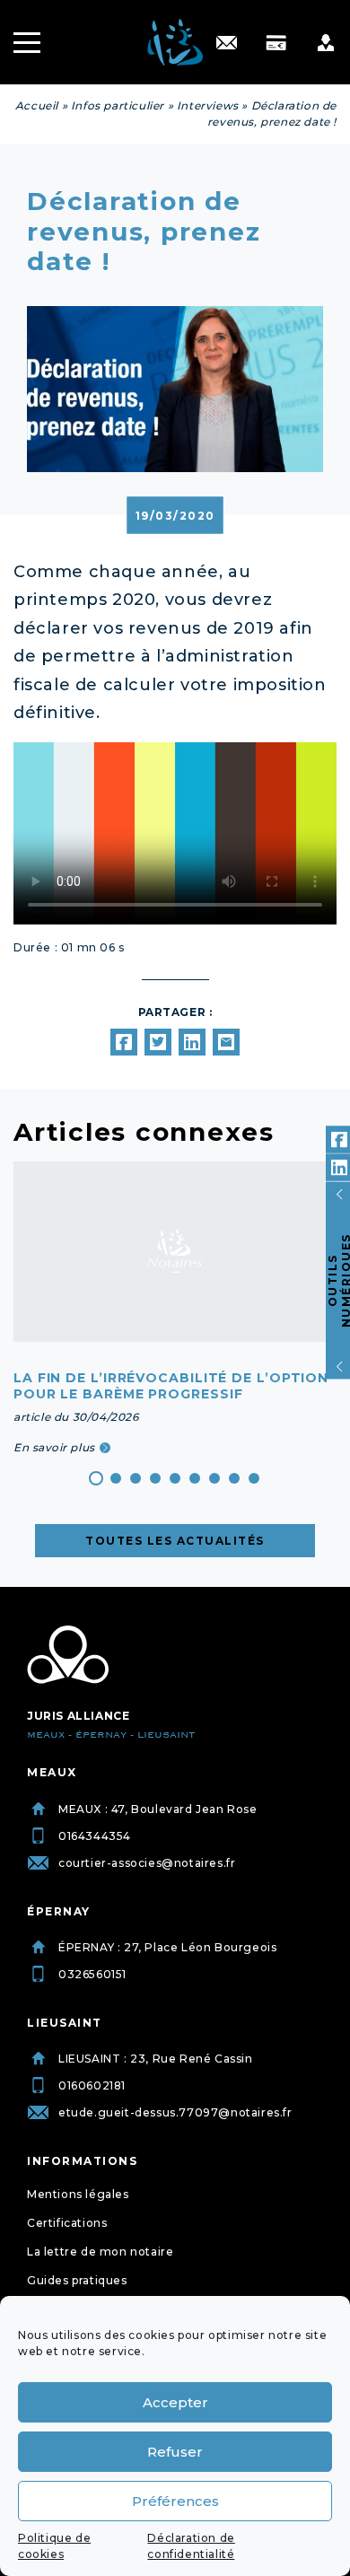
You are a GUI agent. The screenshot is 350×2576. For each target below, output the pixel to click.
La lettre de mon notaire (100, 2252)
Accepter (175, 2402)
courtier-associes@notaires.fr (147, 1863)
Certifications (67, 2223)
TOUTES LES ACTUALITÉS (175, 1541)
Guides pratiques (77, 2280)
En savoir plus (54, 1447)
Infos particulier (118, 105)
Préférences (175, 2501)
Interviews (208, 105)
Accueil (37, 105)
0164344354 (95, 1836)
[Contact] (227, 43)
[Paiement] (276, 43)
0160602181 (92, 2085)
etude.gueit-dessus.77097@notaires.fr (175, 2112)
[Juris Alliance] (68, 1655)
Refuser (175, 2452)
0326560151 (92, 1974)
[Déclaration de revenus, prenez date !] (124, 1042)
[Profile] (325, 43)
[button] (96, 1478)
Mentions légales (78, 2194)
